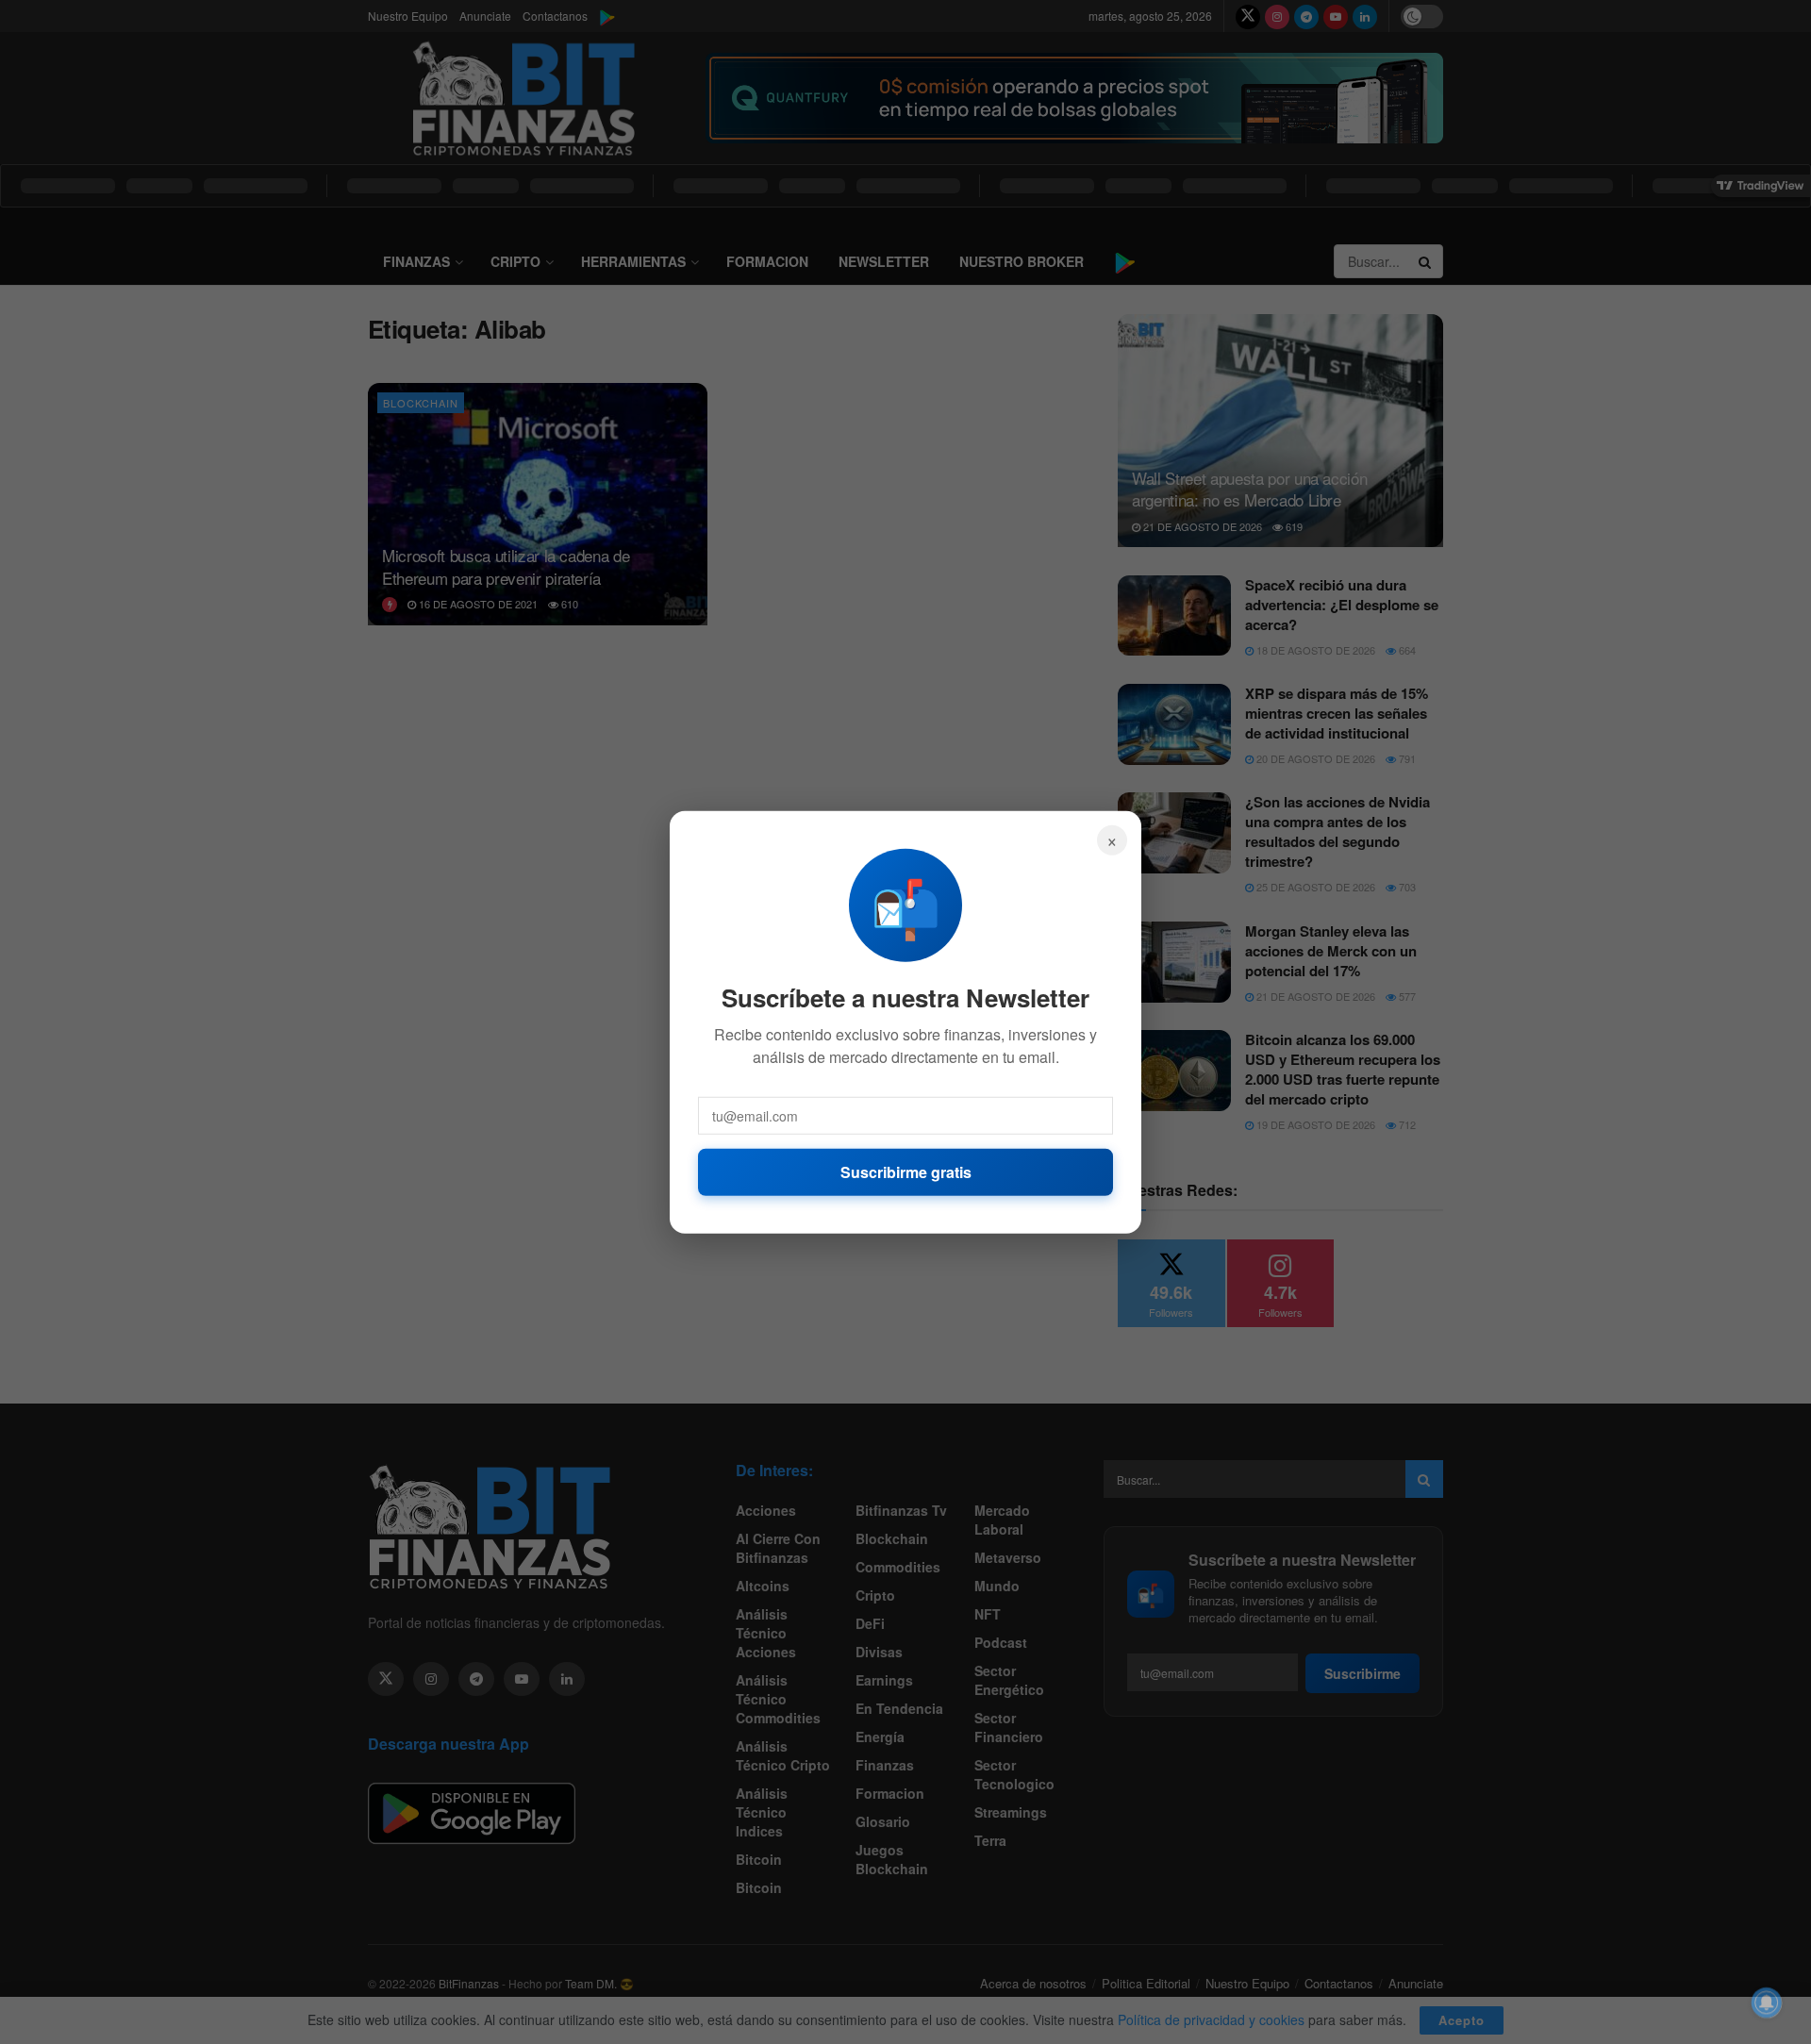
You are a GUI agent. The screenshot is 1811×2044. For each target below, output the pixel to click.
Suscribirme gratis (906, 1171)
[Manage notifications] (1767, 2002)
